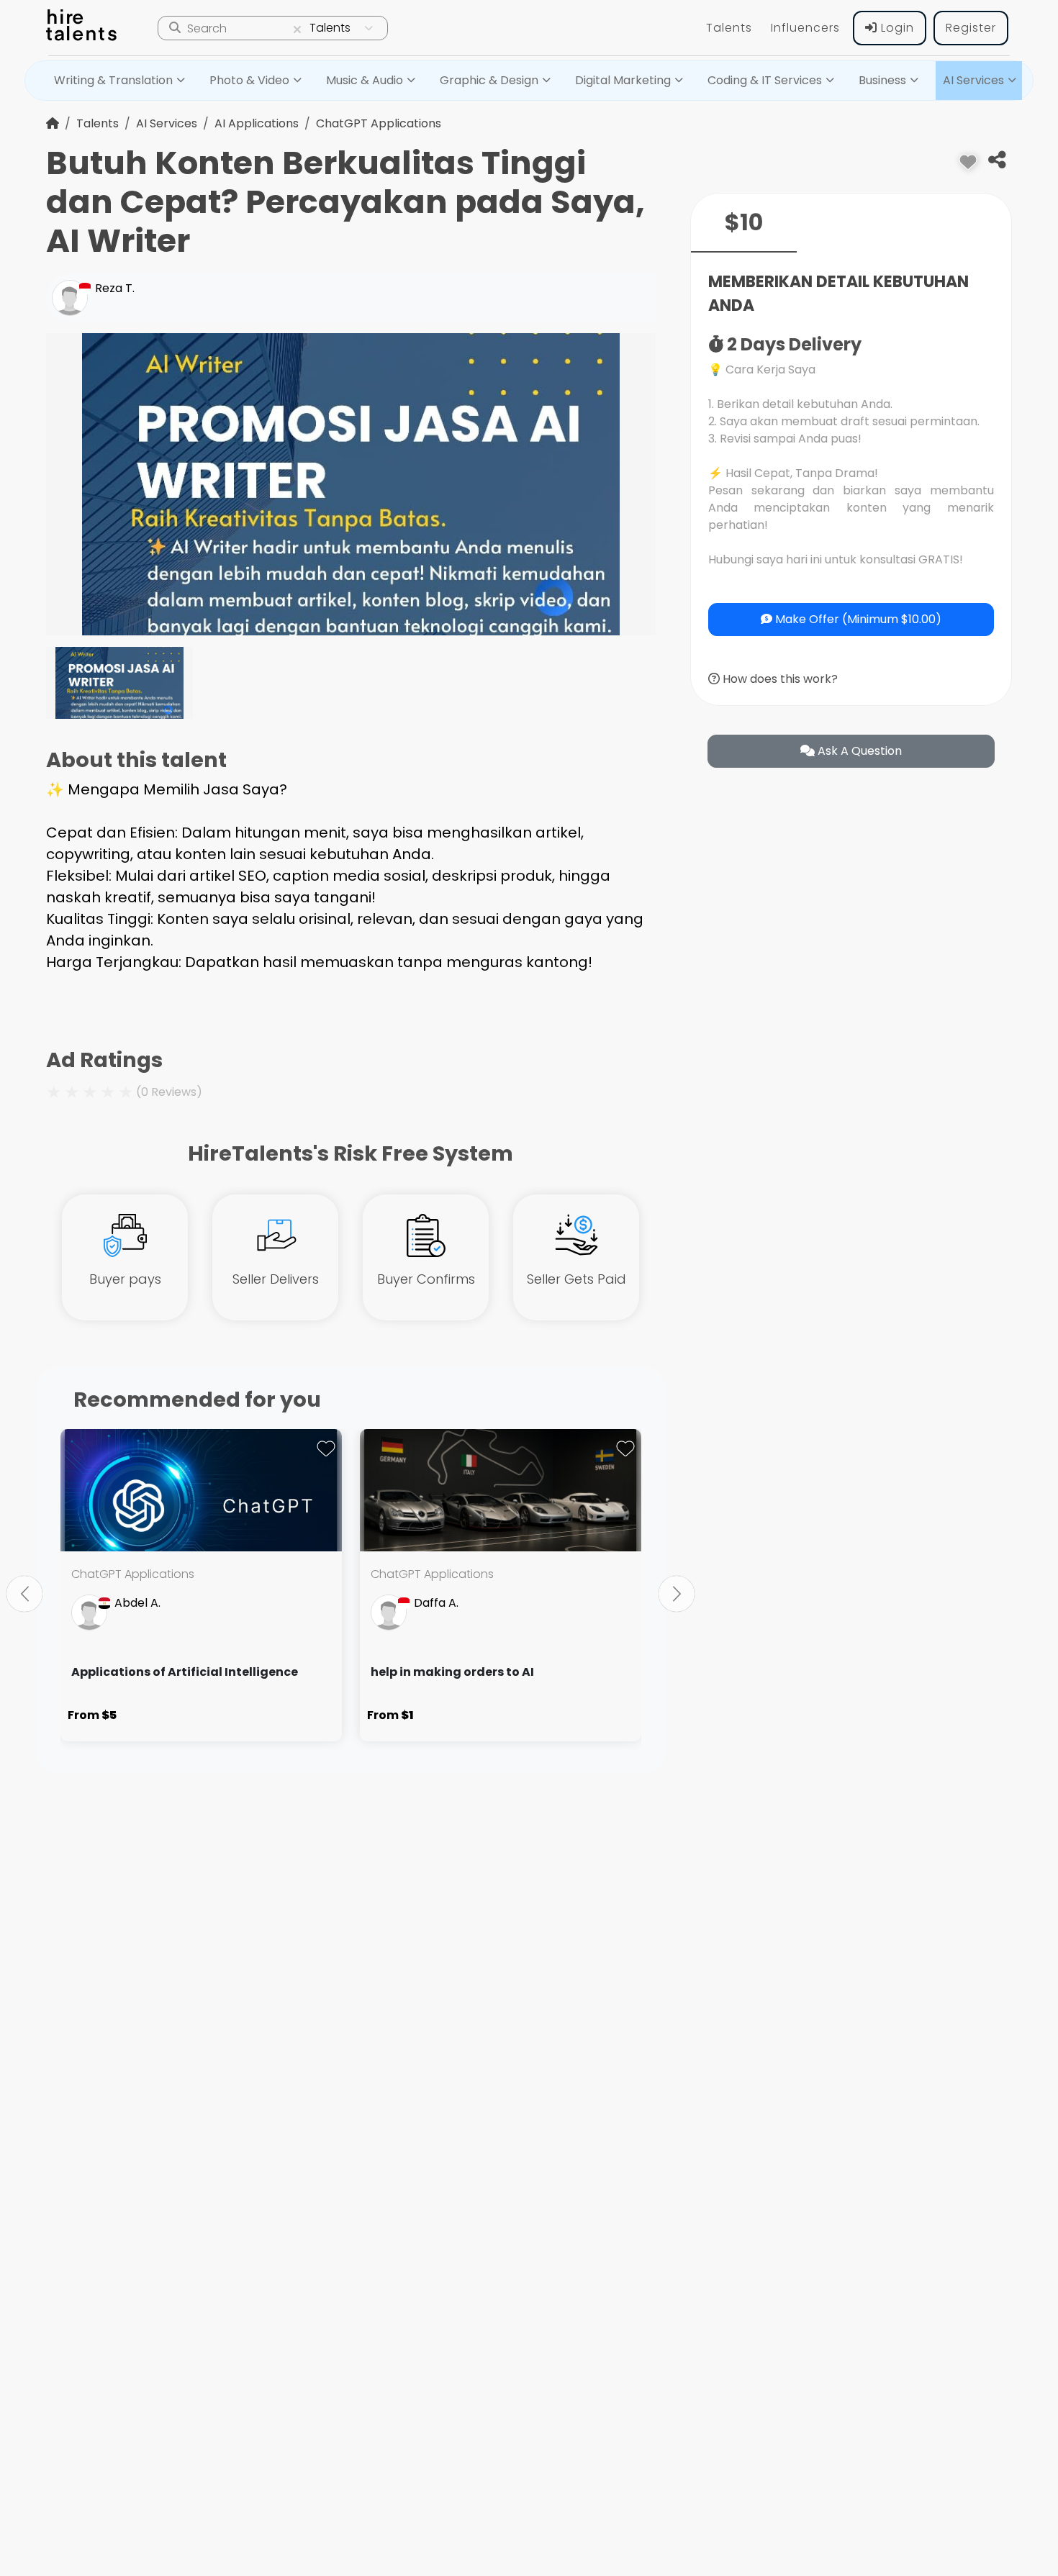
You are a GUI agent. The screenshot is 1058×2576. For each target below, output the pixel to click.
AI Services (973, 80)
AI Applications (257, 123)
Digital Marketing (623, 80)
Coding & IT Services (765, 80)
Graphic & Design (489, 80)
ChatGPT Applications (379, 123)
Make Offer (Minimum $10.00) (857, 619)
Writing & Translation (113, 80)
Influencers (805, 28)
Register (971, 28)
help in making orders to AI (452, 1672)
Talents (729, 28)
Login (896, 28)
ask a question (858, 751)
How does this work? (779, 679)
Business (882, 80)
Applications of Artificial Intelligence (185, 1672)
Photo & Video (249, 80)
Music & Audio (365, 80)
